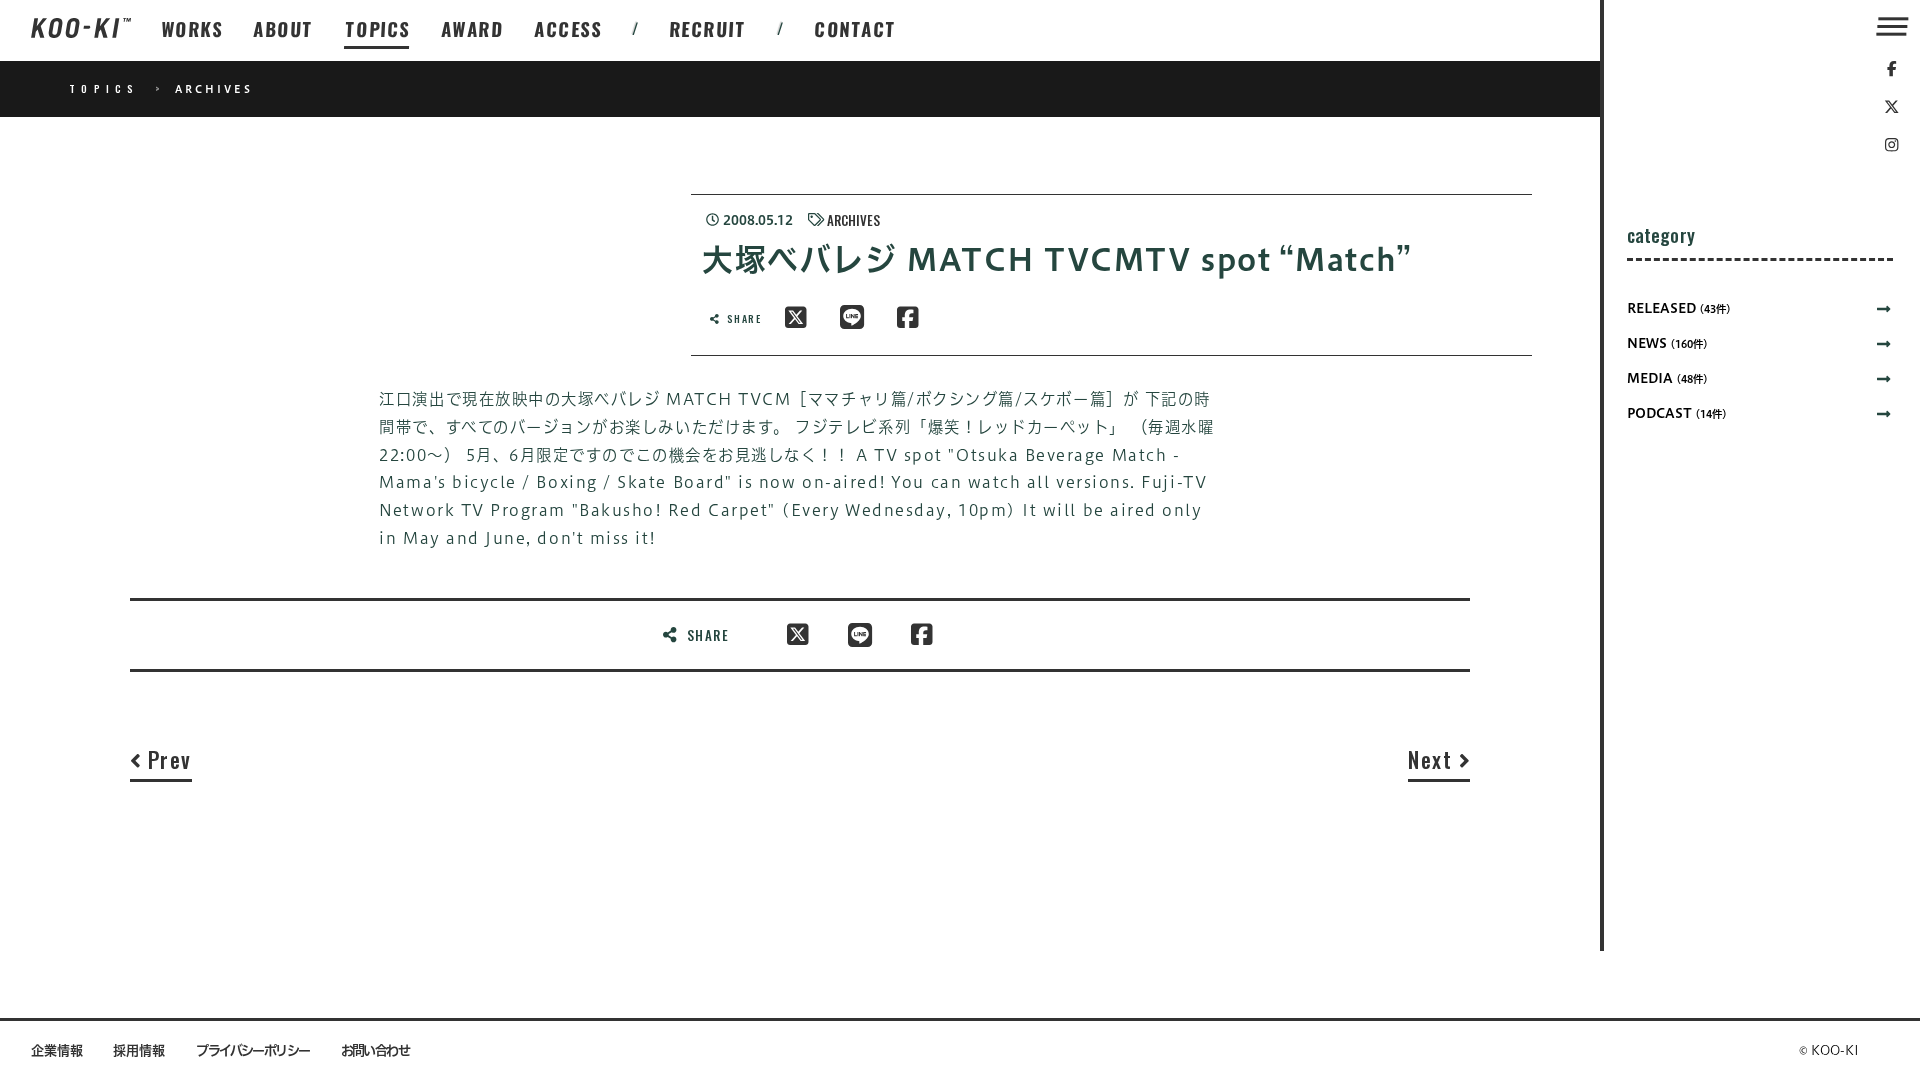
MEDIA (1667, 378)
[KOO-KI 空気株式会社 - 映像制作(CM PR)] (80, 29)
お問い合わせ (375, 1050)
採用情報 (139, 1050)
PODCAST (1677, 413)
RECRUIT (708, 28)
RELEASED (1679, 308)
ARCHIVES (853, 220)
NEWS (1667, 343)
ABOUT (284, 28)
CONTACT (856, 28)
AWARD (472, 28)
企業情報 (57, 1050)
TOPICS (377, 28)
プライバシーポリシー (253, 1050)
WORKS (192, 28)
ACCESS (568, 28)
